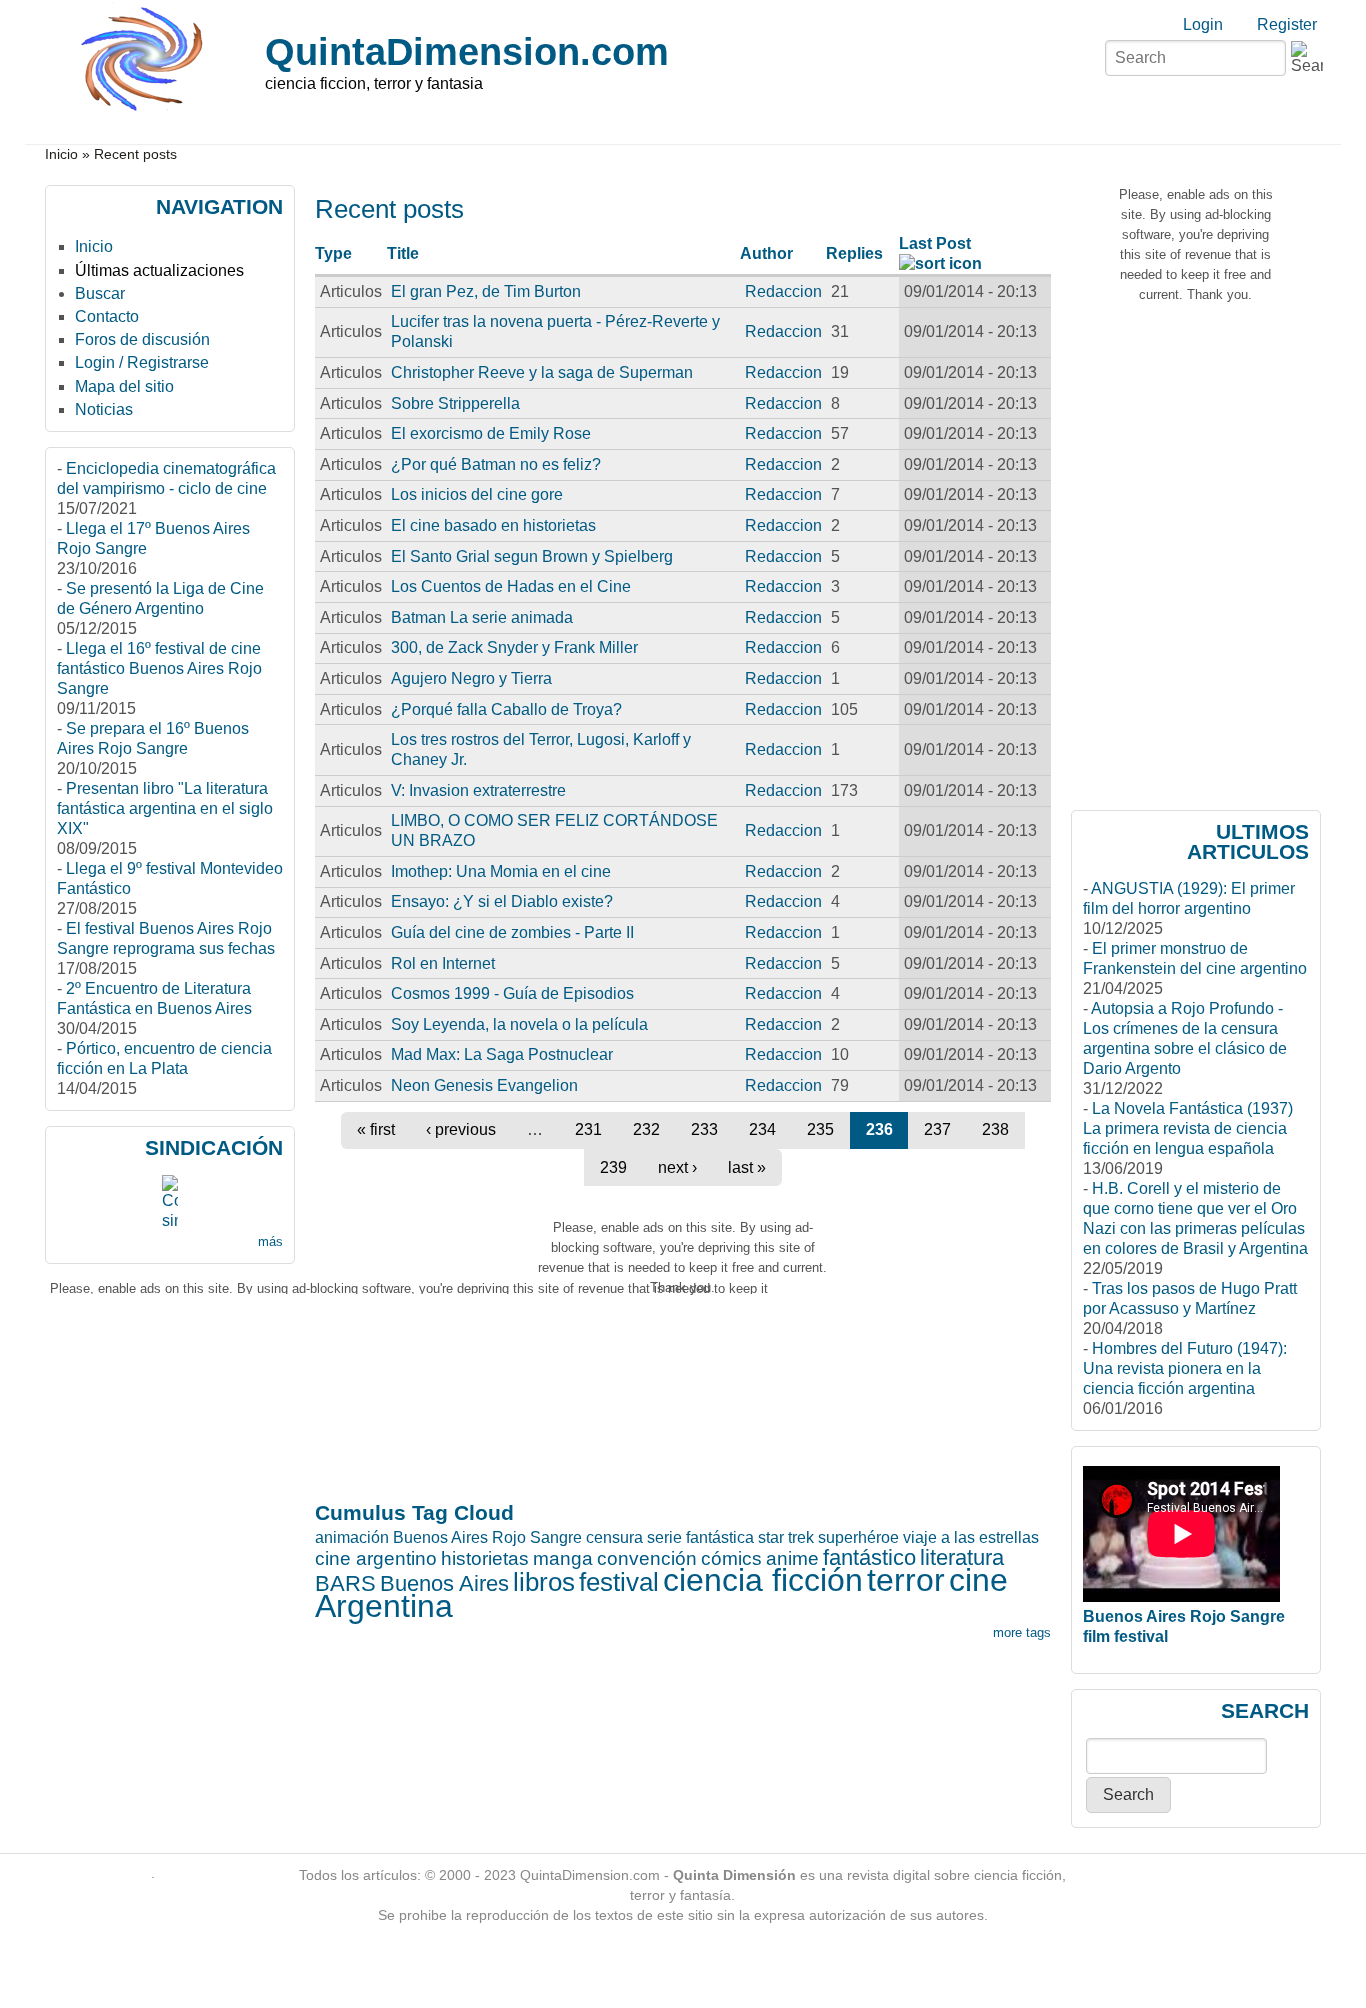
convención (647, 1558)
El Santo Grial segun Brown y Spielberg (532, 556)
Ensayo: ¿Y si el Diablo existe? (502, 901)
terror (906, 1580)
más (270, 1241)
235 (820, 1129)
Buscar (100, 293)
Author (766, 253)
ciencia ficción (763, 1580)
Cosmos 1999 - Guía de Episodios (512, 993)
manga (563, 1558)
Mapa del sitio (124, 386)
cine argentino (376, 1558)
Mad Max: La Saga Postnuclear (502, 1054)
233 (704, 1129)
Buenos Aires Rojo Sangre (487, 1537)
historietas (485, 1558)
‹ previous (461, 1129)
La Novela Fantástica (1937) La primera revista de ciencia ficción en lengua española (1188, 1128)
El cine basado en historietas (493, 525)
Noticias (104, 409)
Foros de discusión (142, 339)
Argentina (384, 1606)
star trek (786, 1537)
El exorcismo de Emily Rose (491, 433)
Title (403, 253)
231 (588, 1129)
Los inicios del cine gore (477, 494)
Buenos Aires (444, 1583)
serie (664, 1537)
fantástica (720, 1537)
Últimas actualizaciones (159, 270)
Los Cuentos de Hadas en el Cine (511, 586)
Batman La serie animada (482, 617)
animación (352, 1537)
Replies (854, 253)
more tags (1022, 1632)
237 (937, 1129)
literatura (962, 1557)
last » (747, 1167)
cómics (731, 1558)
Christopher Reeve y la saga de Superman (542, 372)
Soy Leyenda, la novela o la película (519, 1024)
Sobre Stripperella (455, 403)
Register (1287, 24)
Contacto (107, 316)
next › (677, 1167)
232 (646, 1129)
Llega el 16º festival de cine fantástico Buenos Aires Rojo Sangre (159, 668)
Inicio (61, 154)
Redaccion (783, 291)
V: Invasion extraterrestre (478, 790)
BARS (345, 1583)
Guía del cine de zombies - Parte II (512, 932)
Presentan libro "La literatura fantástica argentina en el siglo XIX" (165, 808)
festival (619, 1582)
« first (376, 1129)
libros (544, 1582)
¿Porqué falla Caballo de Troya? (506, 709)
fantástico (869, 1557)
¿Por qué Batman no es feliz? (496, 464)
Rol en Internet (443, 963)
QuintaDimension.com (467, 51)
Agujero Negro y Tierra (471, 678)
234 (762, 1129)
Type (333, 253)
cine (978, 1580)
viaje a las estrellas (971, 1537)
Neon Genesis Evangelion (484, 1085)
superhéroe (858, 1537)
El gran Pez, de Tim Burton (486, 291)
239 (613, 1167)
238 (995, 1129)
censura (614, 1537)
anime (792, 1558)
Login (1203, 24)
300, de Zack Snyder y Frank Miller (514, 647)
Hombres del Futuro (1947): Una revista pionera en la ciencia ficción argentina (1185, 1368)
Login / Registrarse (142, 362)
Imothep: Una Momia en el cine (501, 871)
